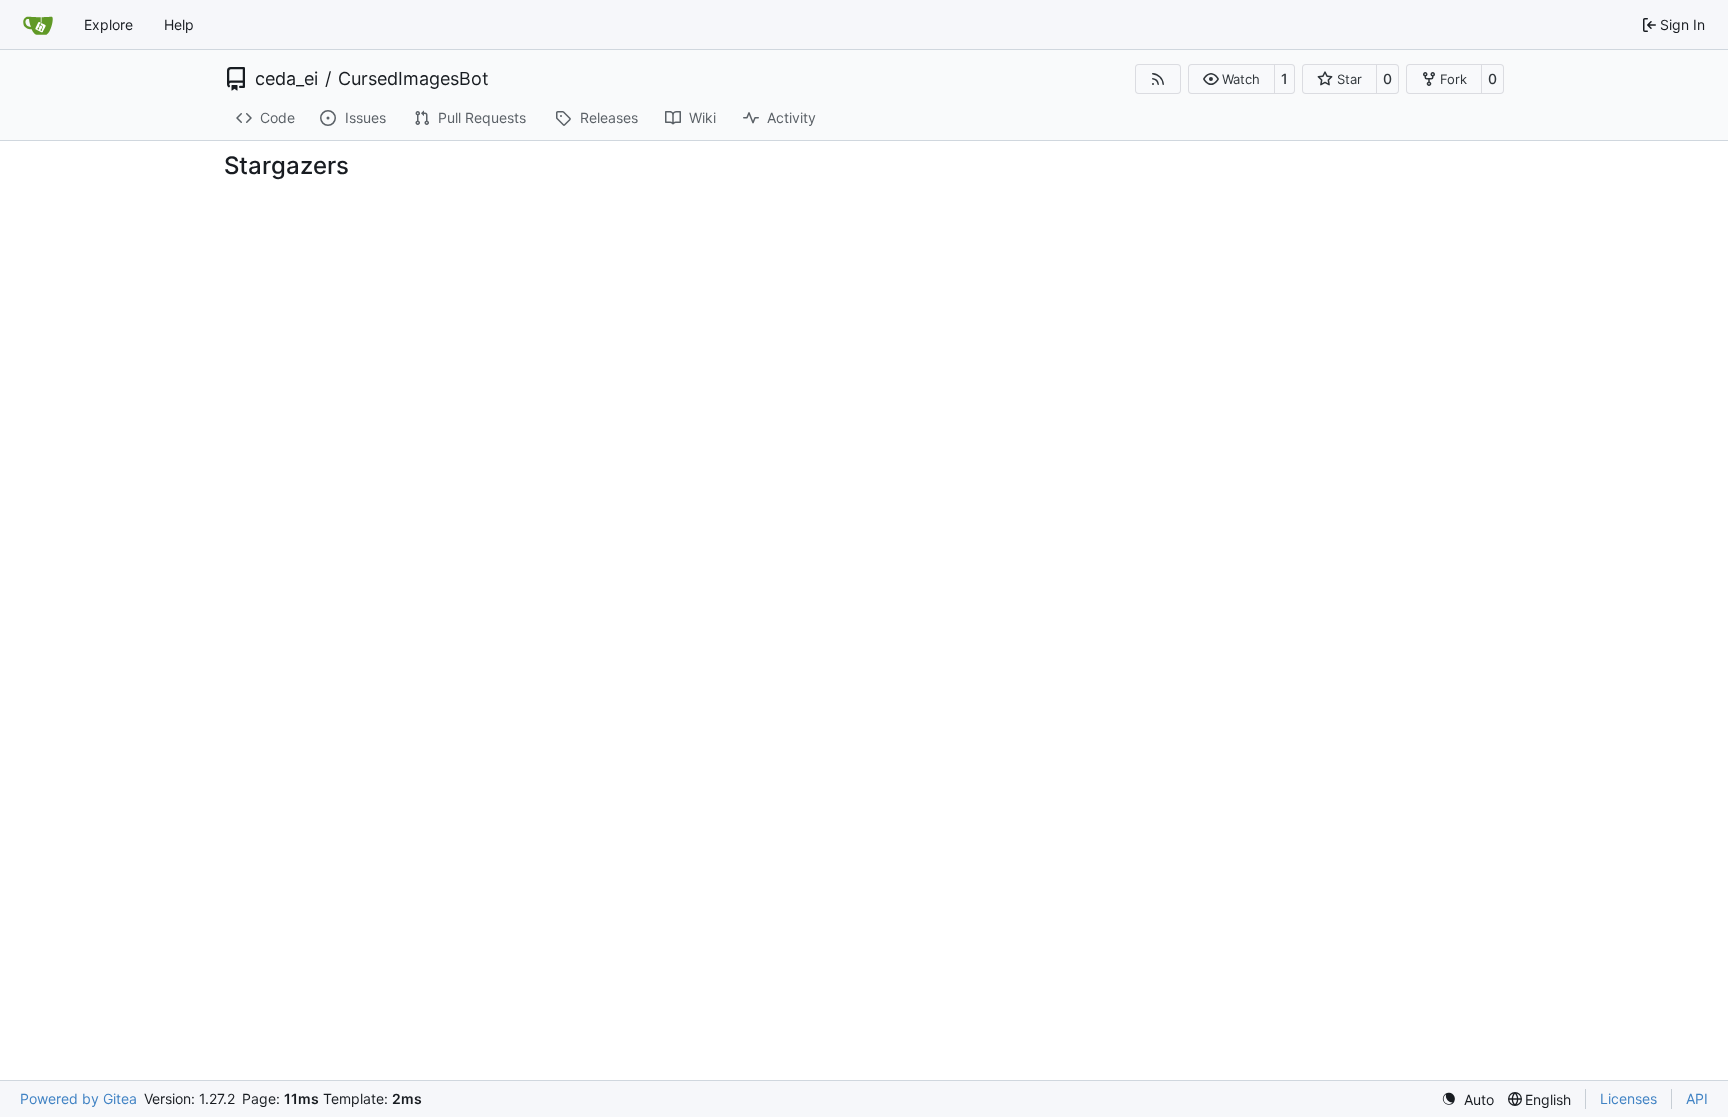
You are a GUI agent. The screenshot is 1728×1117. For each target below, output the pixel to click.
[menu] (1467, 1099)
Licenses (1628, 1098)
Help (179, 24)
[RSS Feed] (1158, 79)
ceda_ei (286, 79)
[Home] (38, 25)
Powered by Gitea (78, 1098)
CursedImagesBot (413, 79)
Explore (108, 24)
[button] (1231, 79)
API (1697, 1098)
